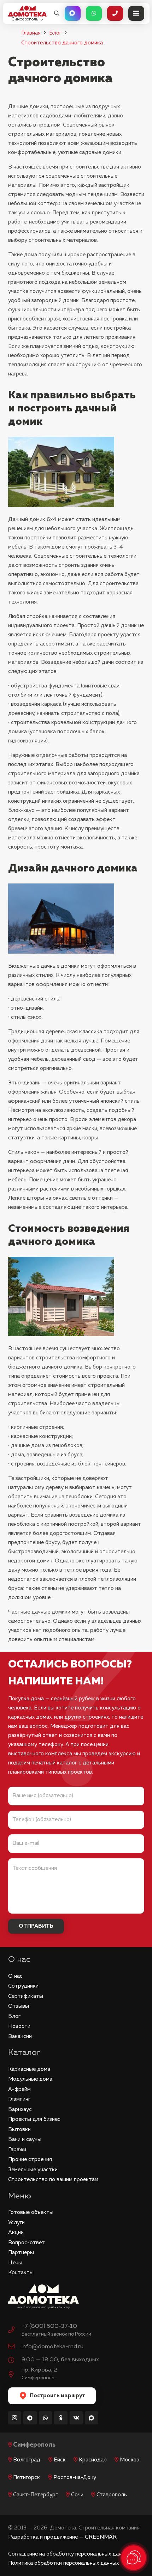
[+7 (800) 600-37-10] (15, 2331)
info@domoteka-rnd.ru (52, 2347)
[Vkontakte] (76, 2418)
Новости (19, 2026)
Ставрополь (112, 2495)
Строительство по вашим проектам (53, 2180)
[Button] (73, 13)
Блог (55, 33)
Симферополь (34, 2445)
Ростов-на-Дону (75, 2477)
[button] (57, 13)
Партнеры (21, 2253)
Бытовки (19, 2130)
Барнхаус (20, 2109)
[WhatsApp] (46, 2418)
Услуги (16, 2223)
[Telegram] (30, 2418)
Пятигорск (27, 2477)
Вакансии (20, 2036)
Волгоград (27, 2460)
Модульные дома (30, 2079)
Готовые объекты (31, 2212)
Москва (130, 2460)
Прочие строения (30, 2159)
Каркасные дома (29, 2069)
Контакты (21, 2273)
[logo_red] (27, 11)
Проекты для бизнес (34, 2119)
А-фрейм (19, 2089)
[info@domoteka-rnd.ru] (15, 2347)
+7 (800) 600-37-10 (49, 2326)
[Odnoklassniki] (61, 2418)
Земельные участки (33, 2170)
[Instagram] (15, 2418)
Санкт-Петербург (35, 2495)
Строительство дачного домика (62, 43)
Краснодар (93, 2460)
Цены (15, 2263)
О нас (15, 1976)
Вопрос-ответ (27, 2243)
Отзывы (19, 2006)
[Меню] (136, 13)
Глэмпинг (19, 2099)
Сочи (77, 2495)
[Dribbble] (92, 2418)
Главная (31, 33)
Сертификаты (26, 1996)
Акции (16, 2232)
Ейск (60, 2460)
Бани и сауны (25, 2139)
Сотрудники (23, 1986)
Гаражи (17, 2150)
